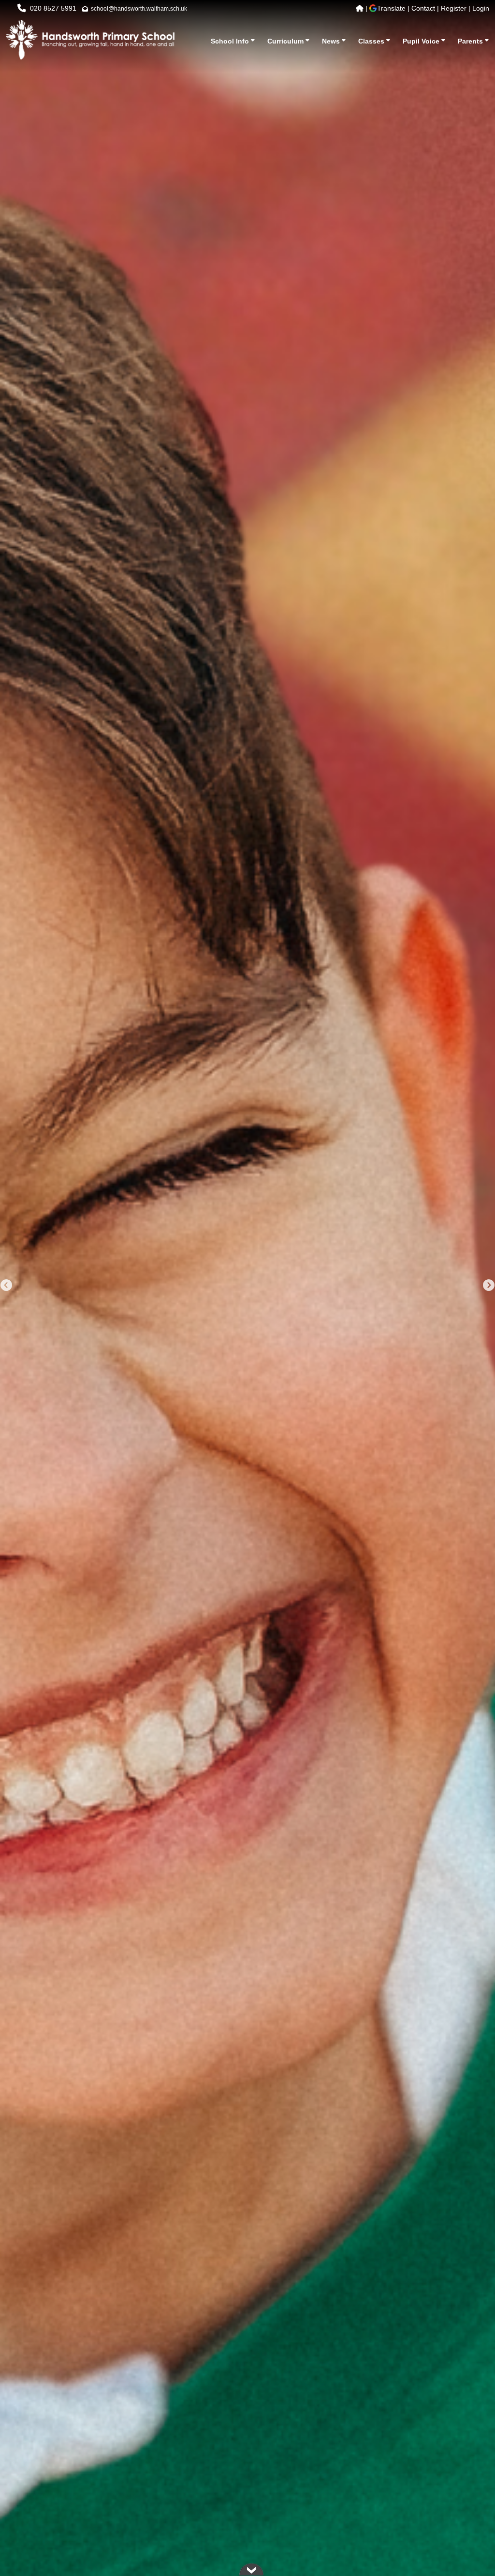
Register (454, 8)
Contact (423, 8)
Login (481, 8)
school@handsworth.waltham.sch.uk (139, 9)
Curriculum (286, 41)
